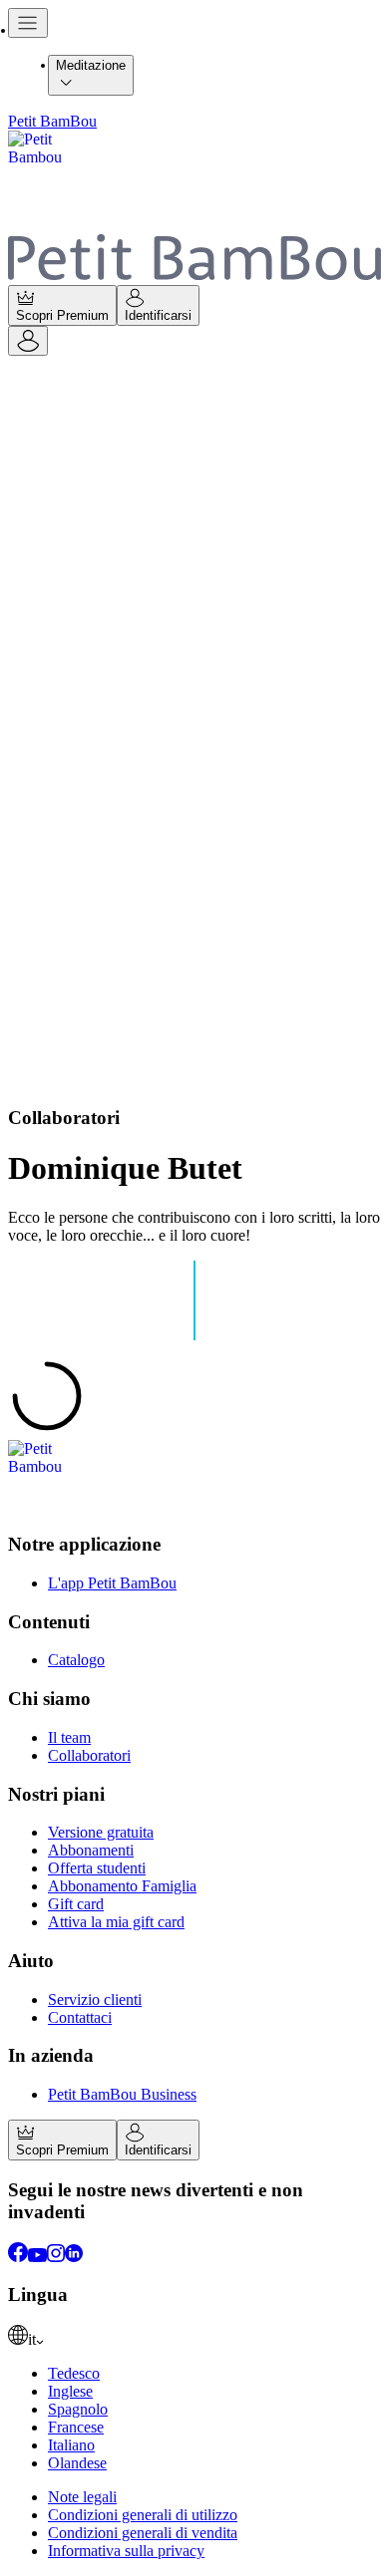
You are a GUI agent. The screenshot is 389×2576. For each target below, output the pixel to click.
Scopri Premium (62, 315)
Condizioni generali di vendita (143, 2533)
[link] (194, 2337)
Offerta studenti (97, 1868)
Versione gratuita (101, 1832)
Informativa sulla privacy (126, 2551)
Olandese (77, 2463)
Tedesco (74, 2373)
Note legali (82, 2497)
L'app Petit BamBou (112, 1583)
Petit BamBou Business (122, 2094)
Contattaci (80, 2017)
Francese (76, 2427)
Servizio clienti (95, 2000)
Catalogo (76, 1660)
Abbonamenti (91, 1850)
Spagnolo (78, 2409)
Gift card (76, 1904)
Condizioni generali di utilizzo (143, 2515)
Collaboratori (89, 1755)
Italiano (71, 2445)
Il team (69, 1737)
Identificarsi (158, 315)
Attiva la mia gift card (116, 1922)
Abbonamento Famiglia (122, 1886)
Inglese (70, 2391)
